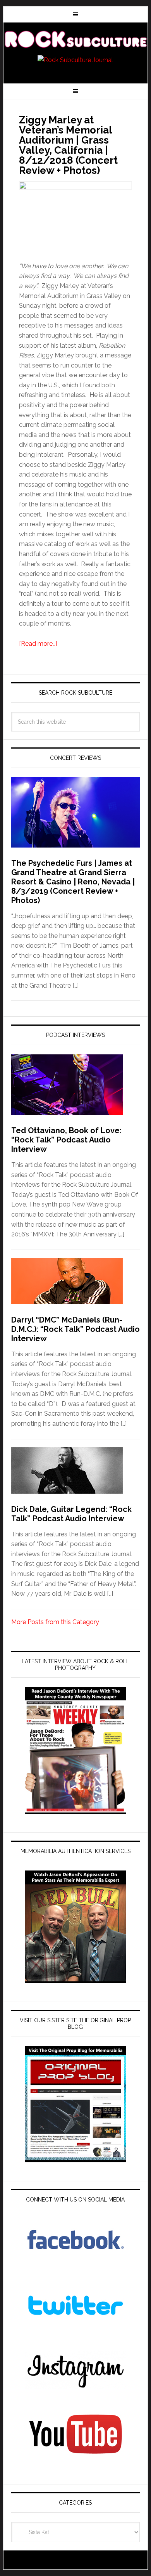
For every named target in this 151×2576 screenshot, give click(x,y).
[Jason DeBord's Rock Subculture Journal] (75, 40)
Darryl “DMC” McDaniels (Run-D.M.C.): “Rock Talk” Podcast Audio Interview (75, 1329)
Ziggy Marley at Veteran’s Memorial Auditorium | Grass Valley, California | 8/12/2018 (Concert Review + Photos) (68, 145)
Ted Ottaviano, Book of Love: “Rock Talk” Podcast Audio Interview (66, 1140)
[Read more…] (38, 644)
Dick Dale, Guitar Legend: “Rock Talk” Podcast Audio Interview (71, 1514)
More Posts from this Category (55, 1622)
